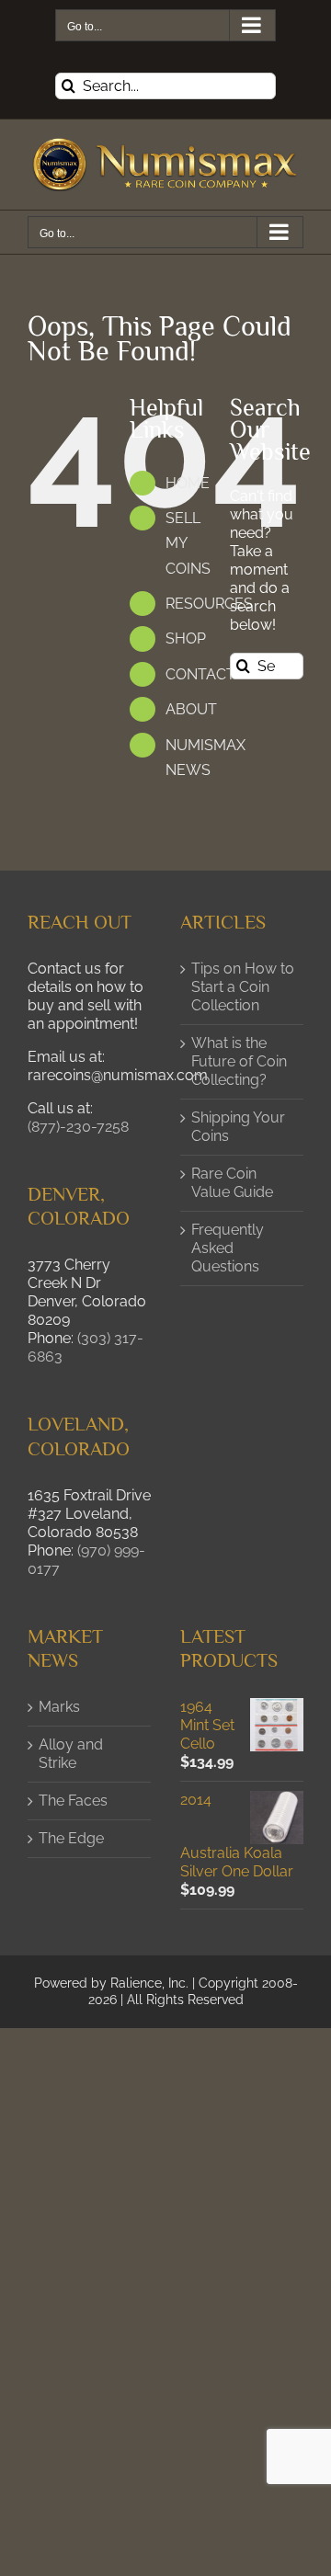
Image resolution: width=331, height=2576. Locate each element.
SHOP (186, 638)
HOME (188, 483)
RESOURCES (209, 604)
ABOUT (191, 709)
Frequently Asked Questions (228, 1248)
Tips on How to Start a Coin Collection (243, 987)
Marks (59, 1707)
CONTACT (200, 674)
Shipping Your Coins (238, 1127)
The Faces (73, 1801)
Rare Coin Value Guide (232, 1183)
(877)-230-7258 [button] (78, 1127)
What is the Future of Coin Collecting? (239, 1061)
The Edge (71, 1838)
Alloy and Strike (71, 1754)
